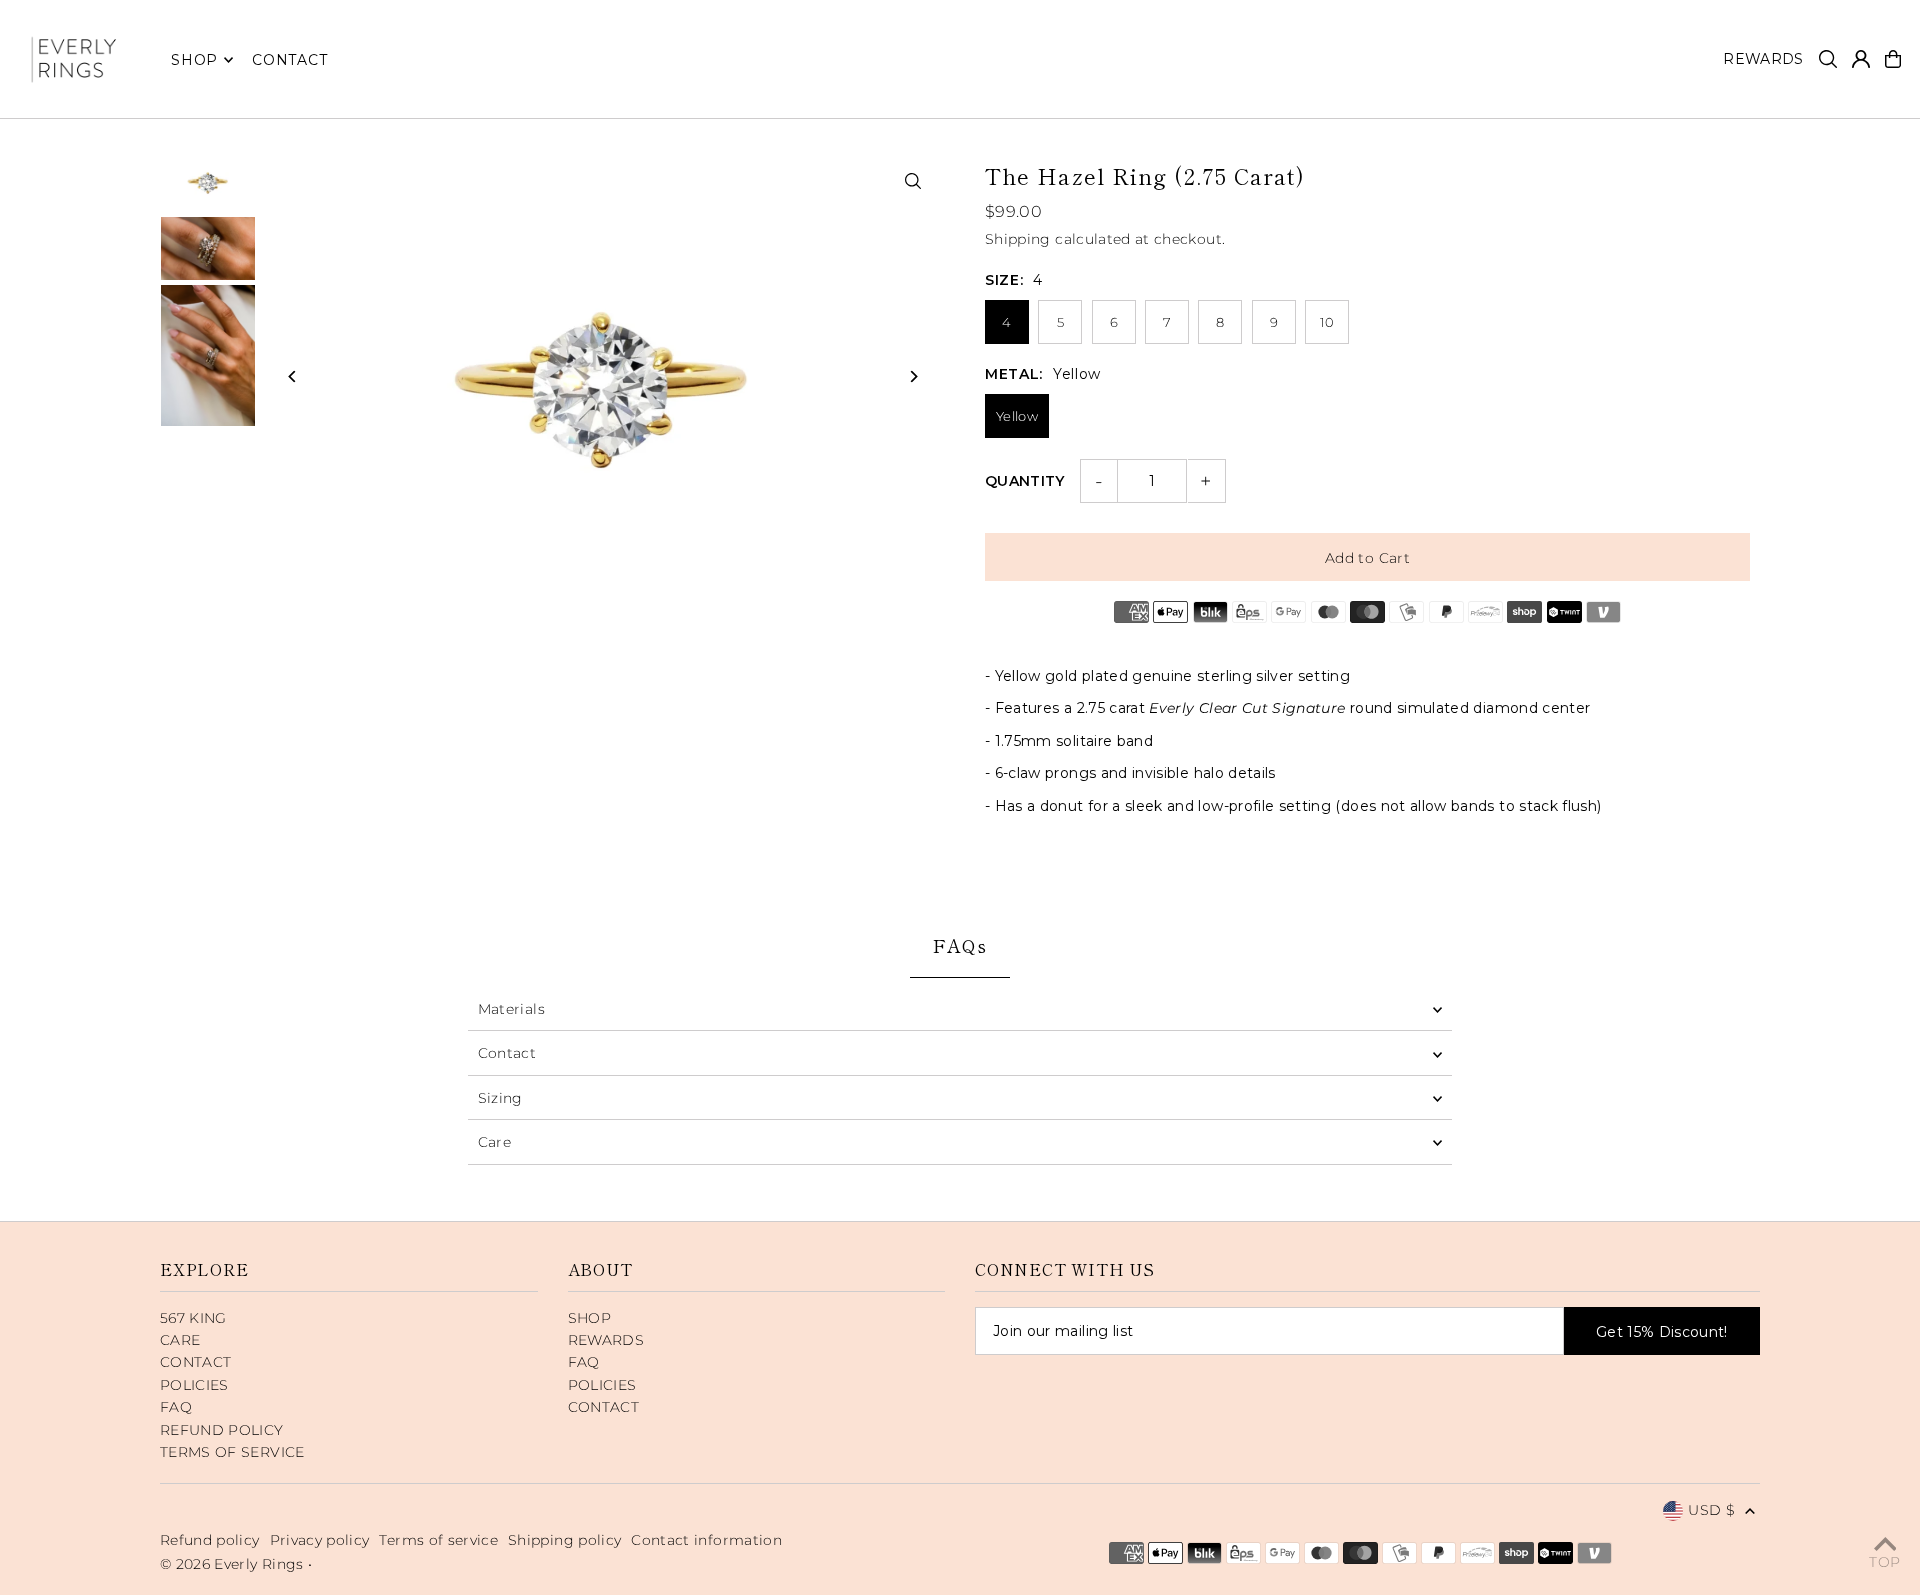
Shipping (1018, 239)
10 (1327, 322)
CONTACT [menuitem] (289, 60)
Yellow (1017, 416)
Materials (511, 1009)
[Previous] (292, 376)
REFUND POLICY (222, 1430)
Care (494, 1142)
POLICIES (194, 1385)
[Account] (1861, 59)
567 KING (193, 1318)
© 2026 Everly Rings (234, 1564)
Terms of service (438, 1540)
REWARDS (606, 1340)
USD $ (1711, 1510)
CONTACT (195, 1362)
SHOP (194, 60)
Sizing (500, 1098)
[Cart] (1893, 59)
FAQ (176, 1407)
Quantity (1025, 481)
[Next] (912, 376)
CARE (180, 1340)
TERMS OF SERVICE (232, 1452)
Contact (507, 1053)
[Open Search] (1828, 59)
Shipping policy (564, 1540)
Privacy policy (320, 1540)
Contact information (706, 1540)
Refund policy (210, 1540)
